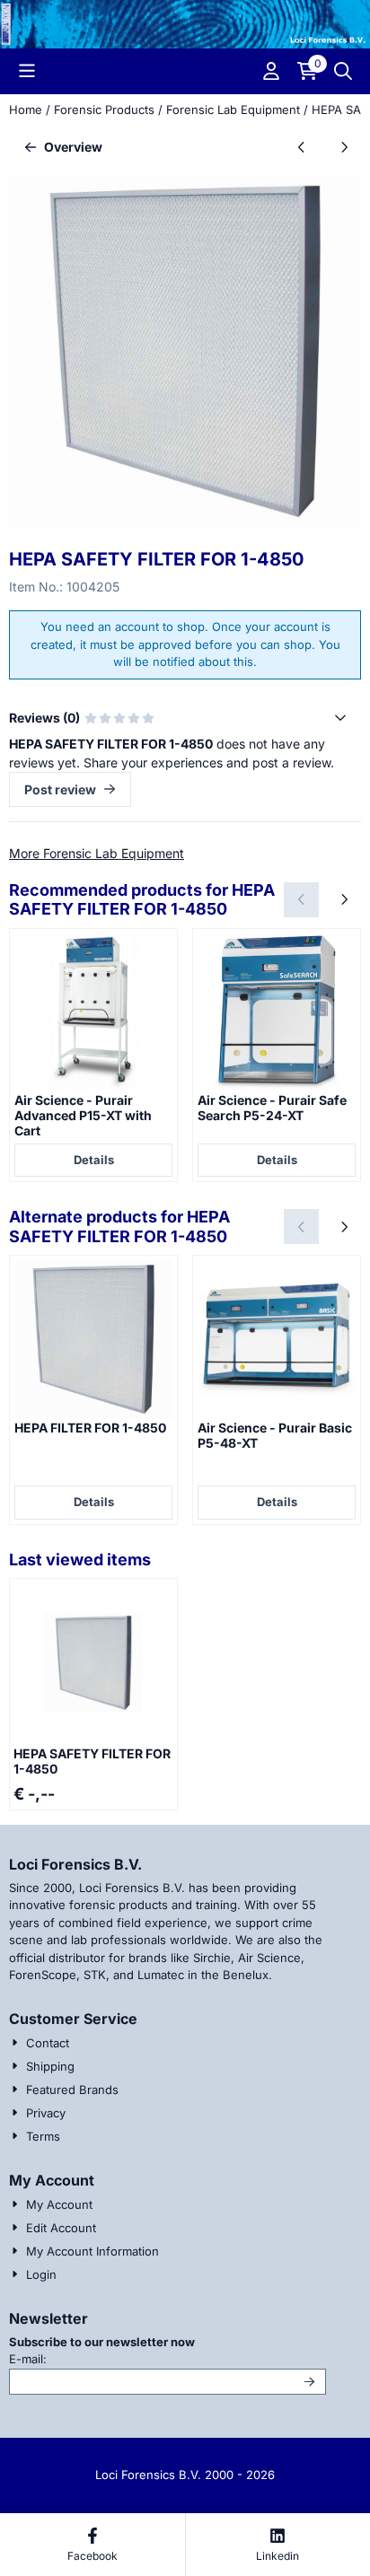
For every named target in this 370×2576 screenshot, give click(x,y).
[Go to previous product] (301, 147)
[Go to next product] (344, 147)
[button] (27, 71)
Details (94, 1160)
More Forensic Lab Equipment (97, 853)
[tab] (185, 718)
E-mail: (149, 2358)
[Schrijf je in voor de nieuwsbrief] (309, 2382)
